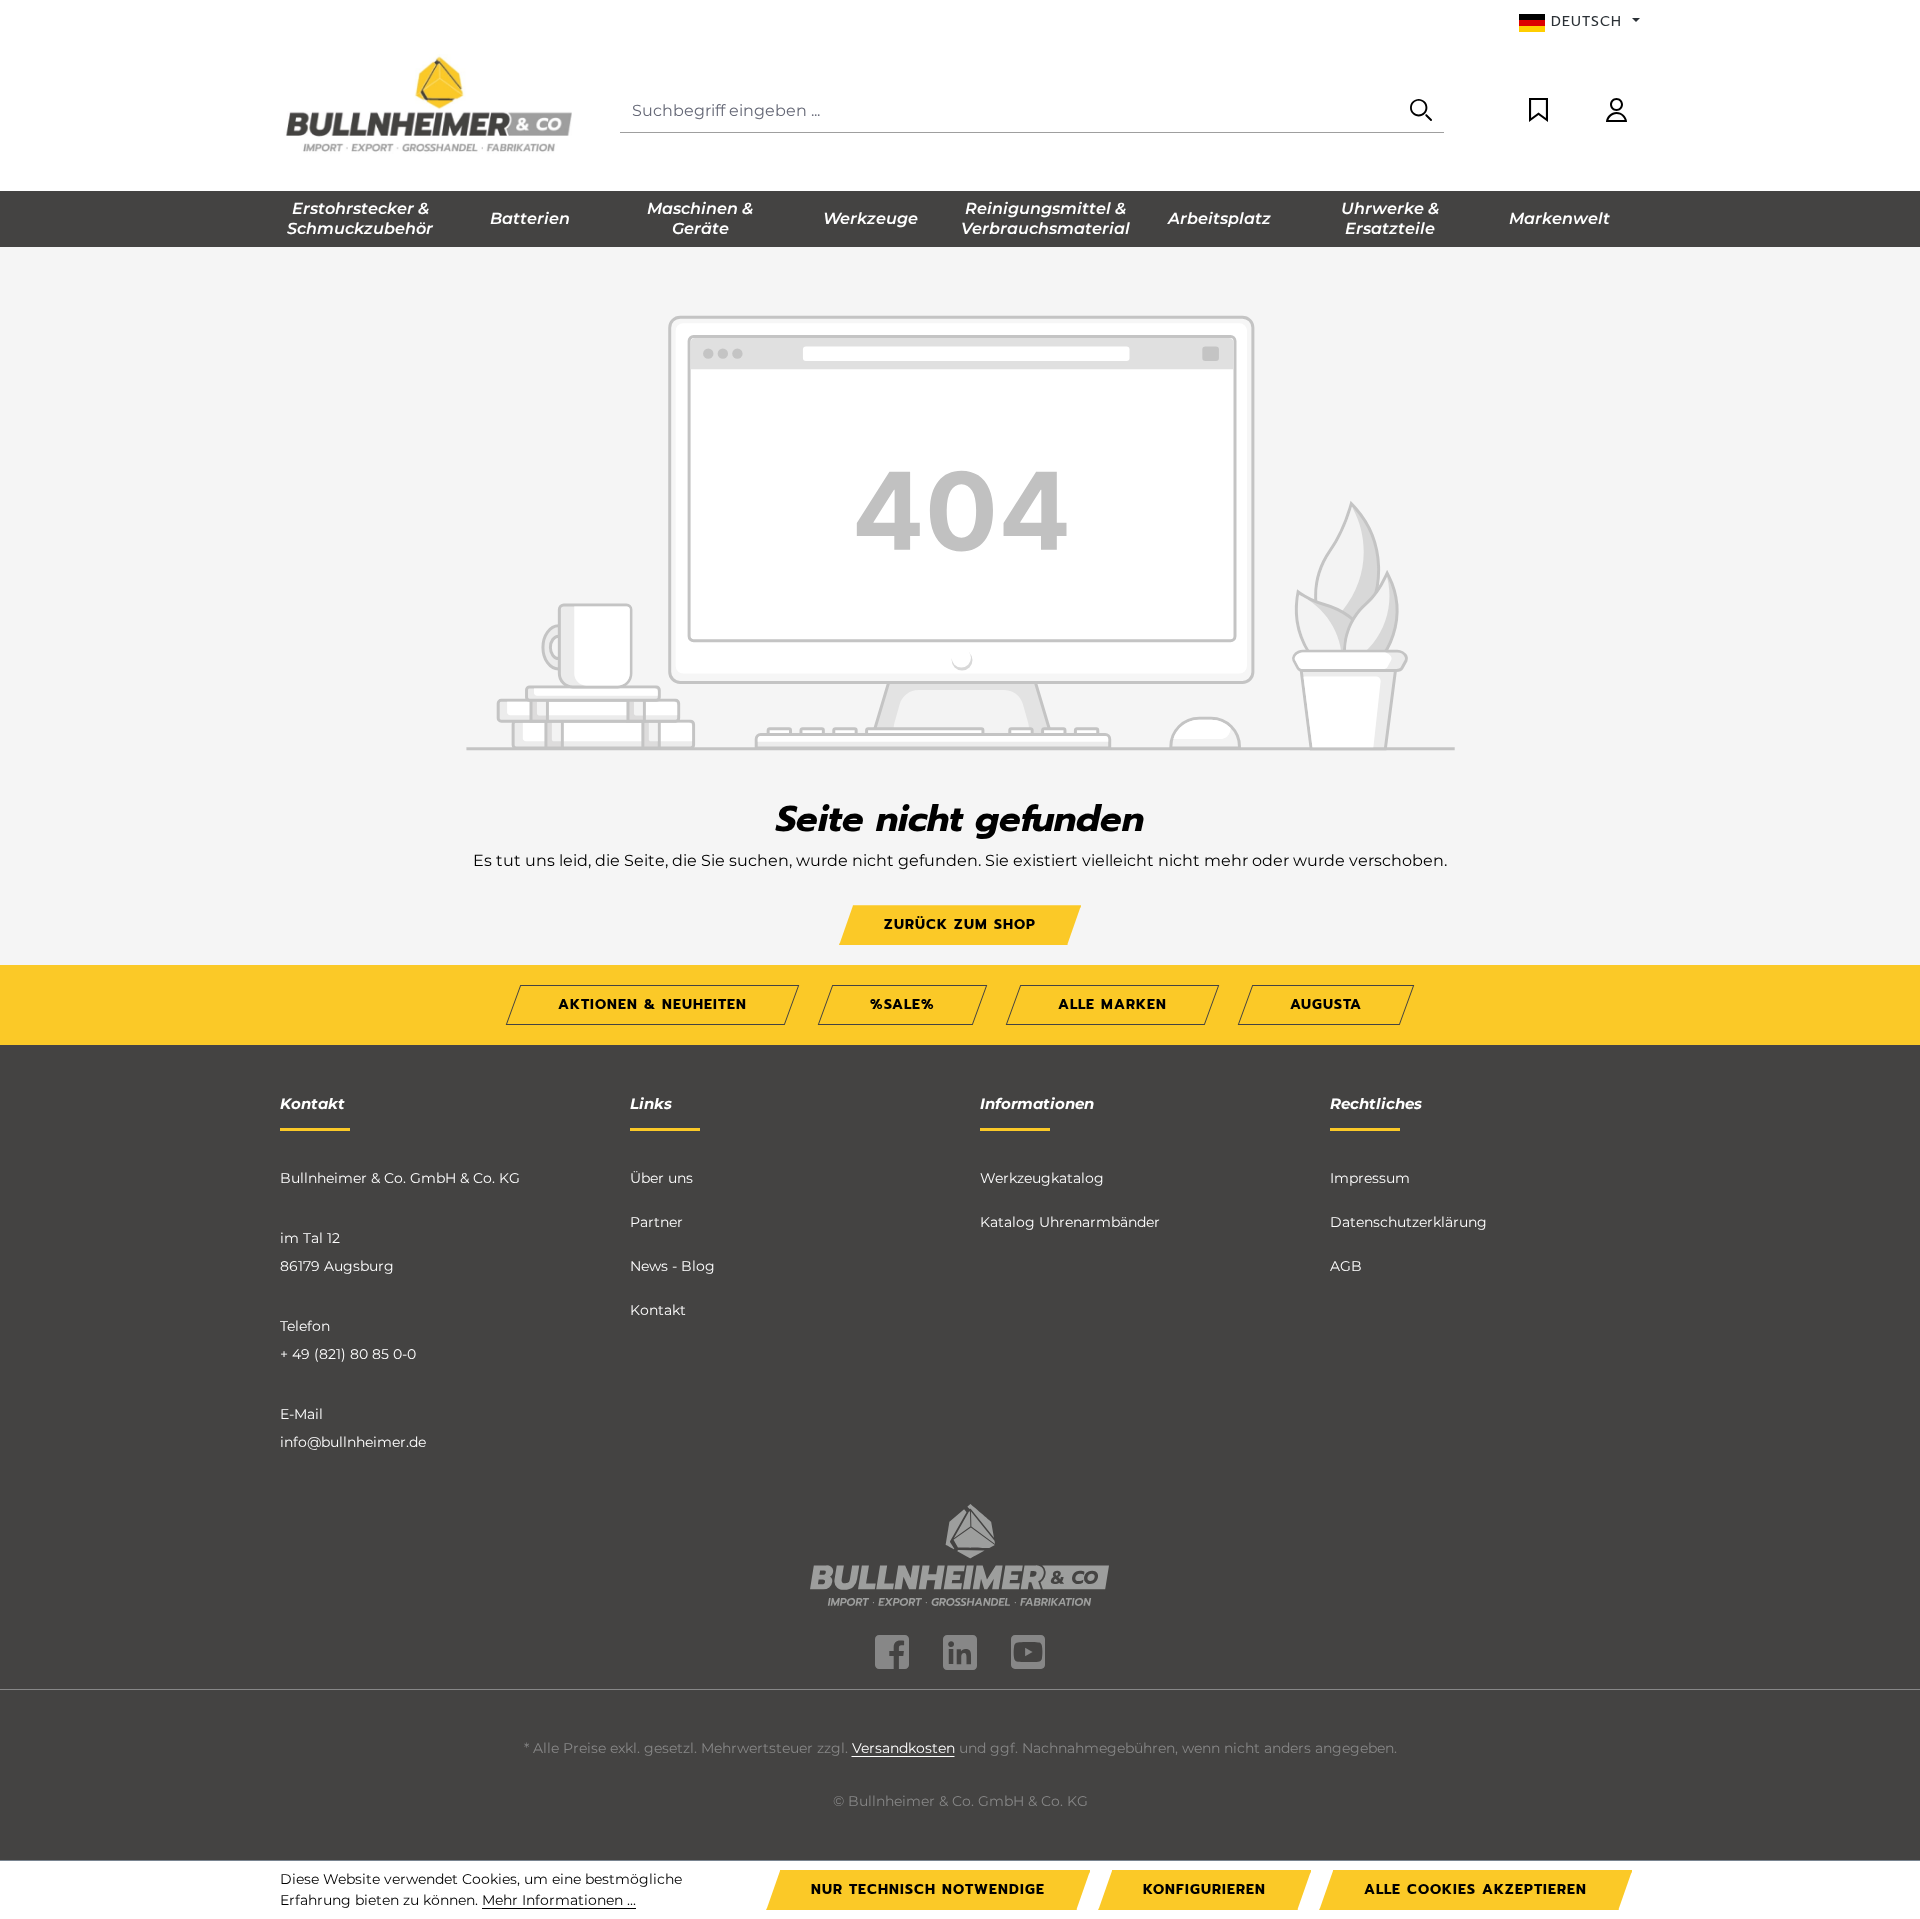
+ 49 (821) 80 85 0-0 (348, 1354)
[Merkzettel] (1538, 111)
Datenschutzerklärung (1408, 1222)
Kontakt (658, 1310)
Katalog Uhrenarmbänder (1070, 1222)
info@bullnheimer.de (353, 1442)
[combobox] (1009, 111)
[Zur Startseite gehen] (430, 107)
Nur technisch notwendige (928, 1889)
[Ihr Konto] (1616, 111)
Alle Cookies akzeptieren (1475, 1889)
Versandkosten (903, 1748)
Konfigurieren (1204, 1889)
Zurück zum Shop (960, 924)
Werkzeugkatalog (1042, 1178)
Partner (656, 1222)
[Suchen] (1421, 111)
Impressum (1370, 1178)
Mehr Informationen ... (559, 1900)
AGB (1346, 1266)
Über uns (661, 1178)
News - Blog (672, 1266)
